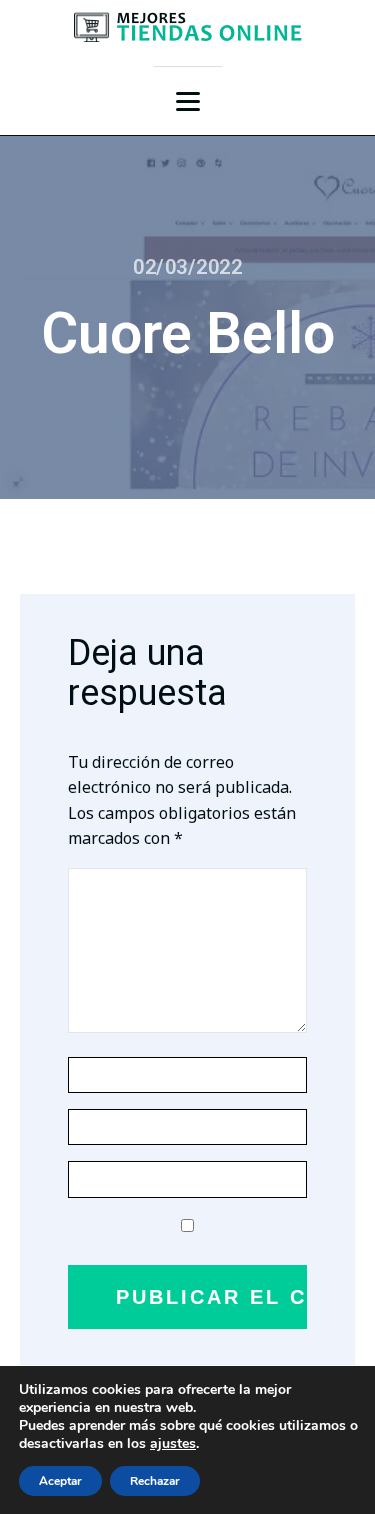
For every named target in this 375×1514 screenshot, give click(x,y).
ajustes (173, 1444)
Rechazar (155, 1481)
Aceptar (60, 1481)
